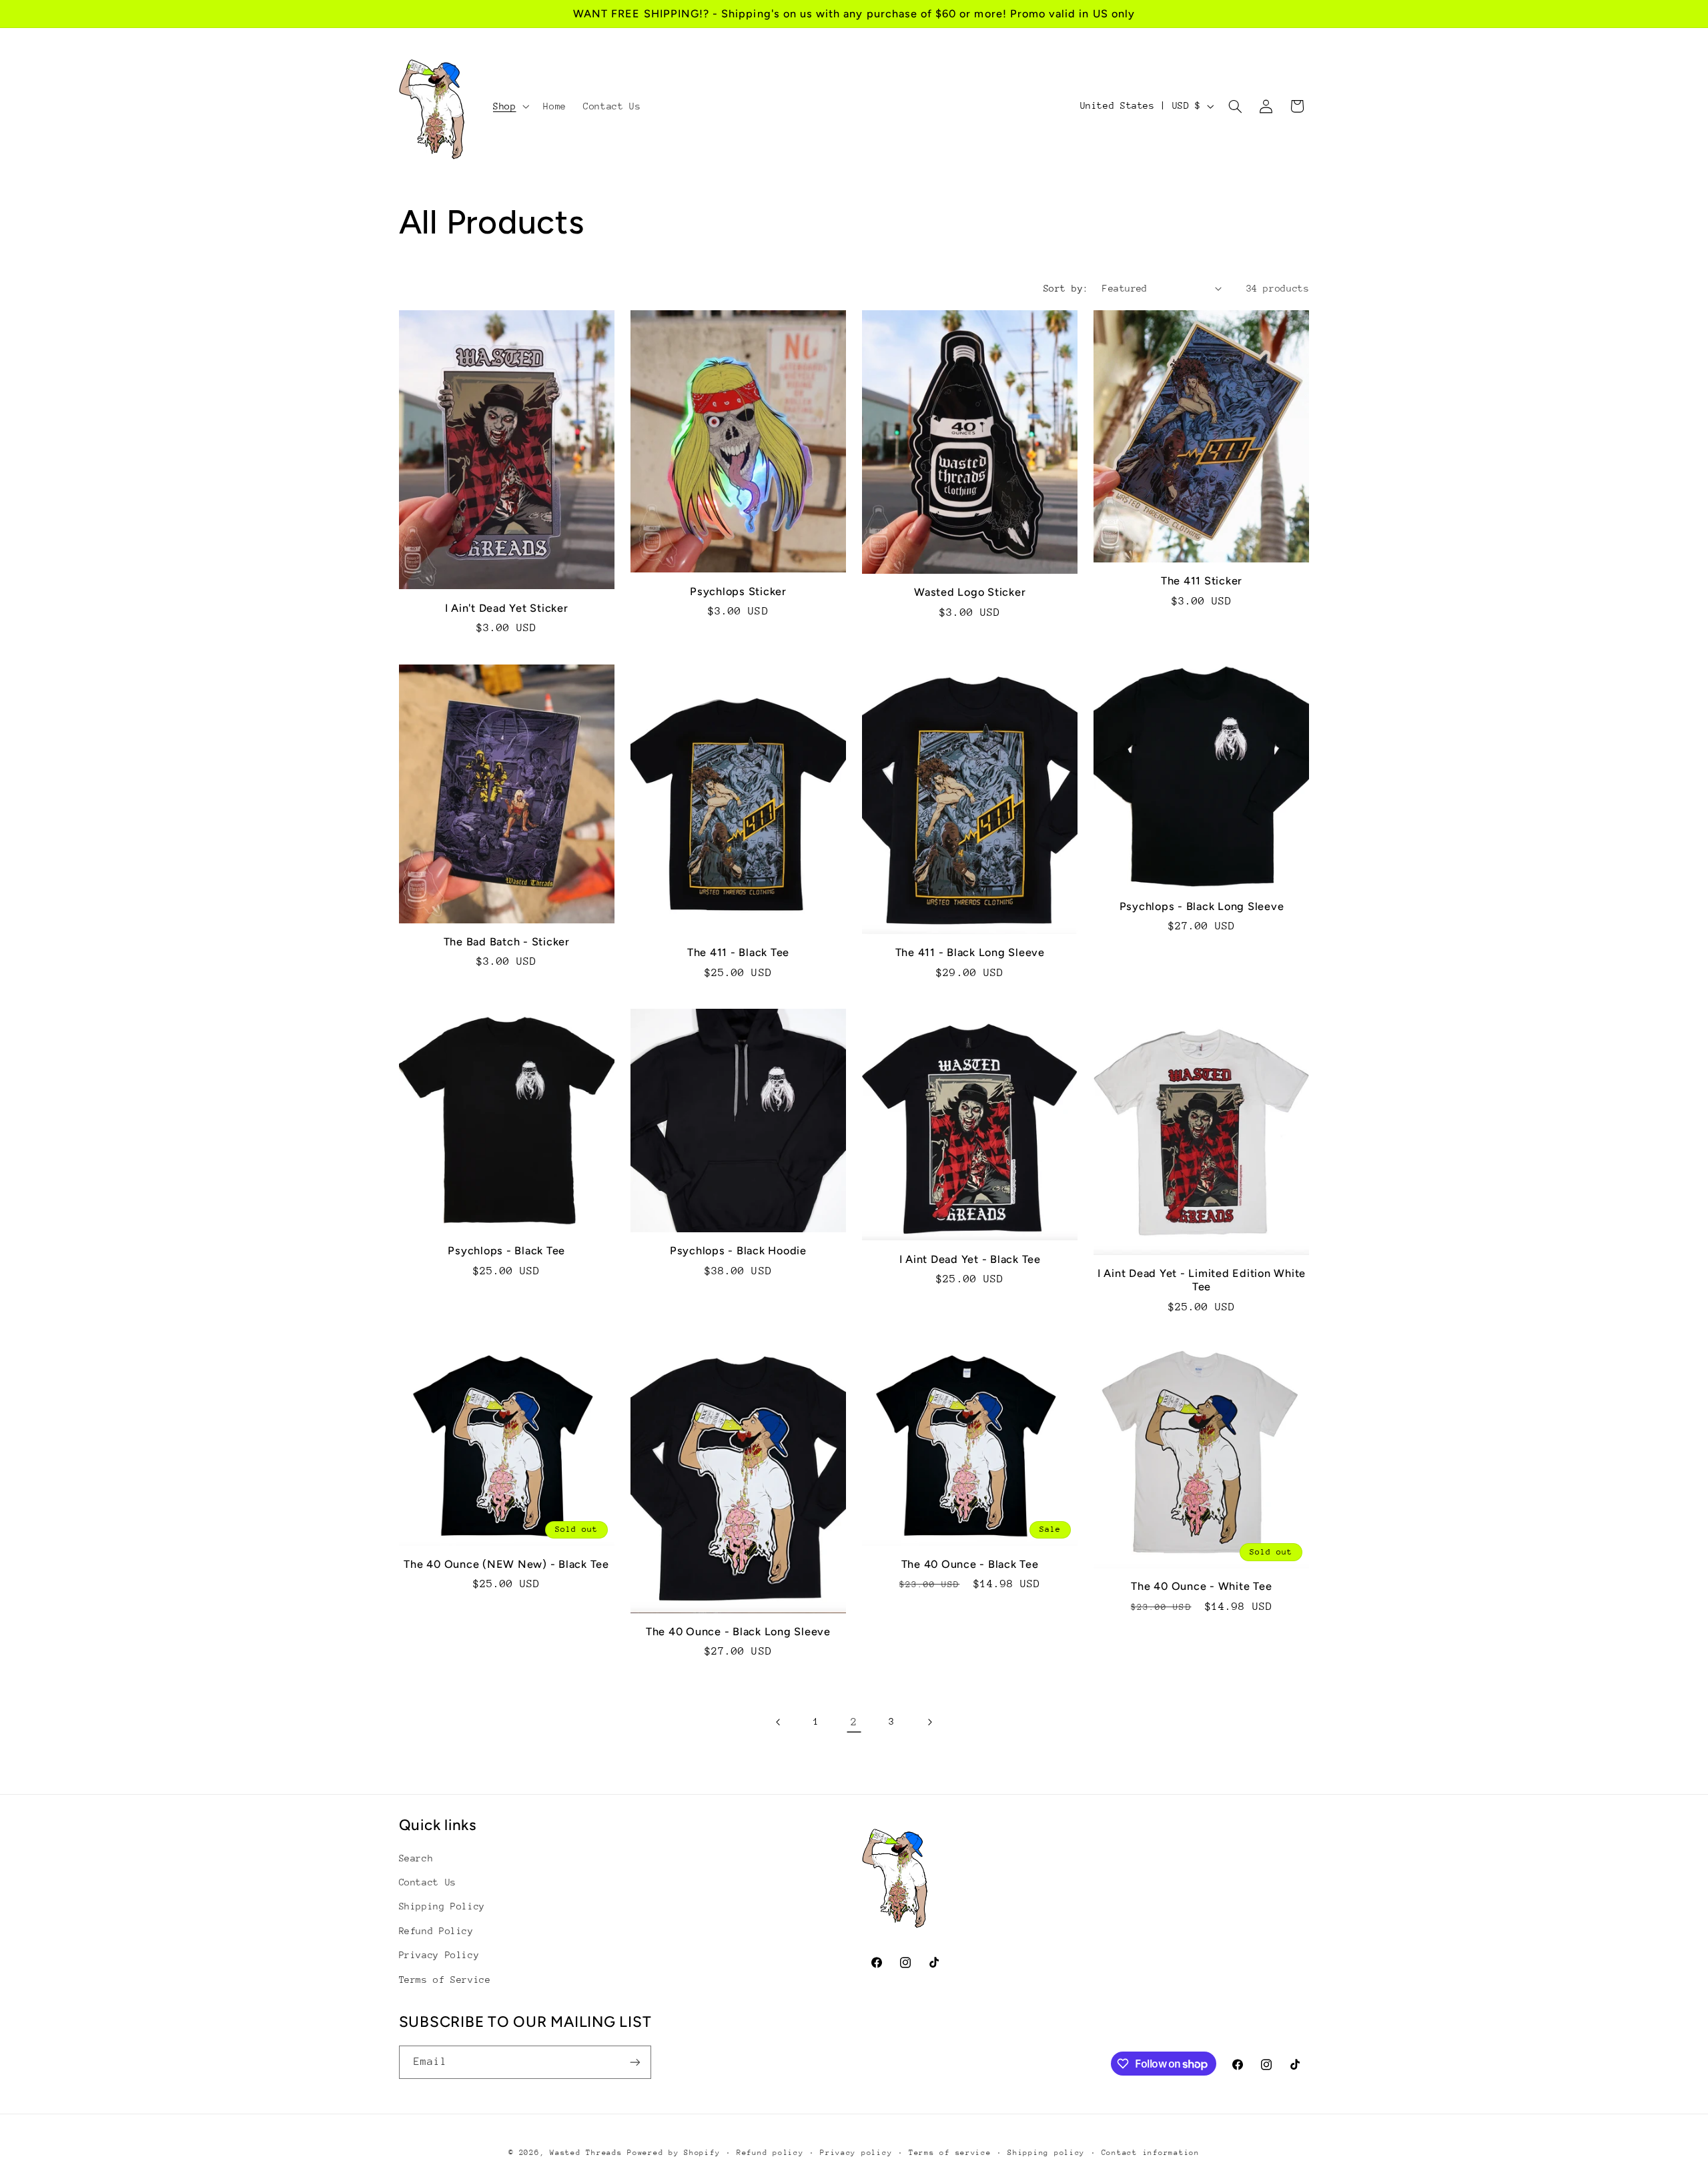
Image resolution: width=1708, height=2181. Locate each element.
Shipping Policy (442, 1906)
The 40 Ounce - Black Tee (970, 1564)
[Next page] (929, 1722)
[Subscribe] (634, 2062)
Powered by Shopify (674, 2153)
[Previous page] (779, 1722)
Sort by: (1066, 288)
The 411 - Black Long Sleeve (970, 952)
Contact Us (428, 1882)
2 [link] (854, 1722)
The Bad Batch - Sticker (507, 942)
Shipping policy (1046, 2153)
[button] (509, 106)
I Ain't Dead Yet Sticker (507, 608)
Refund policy (770, 2153)
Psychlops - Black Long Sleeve (1202, 906)
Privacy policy (856, 2153)
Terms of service (950, 2153)
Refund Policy (436, 1931)
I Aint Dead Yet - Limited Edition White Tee (1202, 1280)
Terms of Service (445, 1980)
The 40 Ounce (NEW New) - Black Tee (506, 1564)
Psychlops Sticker (738, 591)
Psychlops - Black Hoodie (738, 1251)
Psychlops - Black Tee (506, 1251)
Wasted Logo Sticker (970, 592)
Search (416, 1858)
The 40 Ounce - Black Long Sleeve (738, 1632)
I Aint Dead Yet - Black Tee (970, 1259)
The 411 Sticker (1202, 581)
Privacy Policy (439, 1955)
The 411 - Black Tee (738, 952)
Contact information (1151, 2153)
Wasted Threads (588, 2153)
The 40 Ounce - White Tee (1201, 1586)
